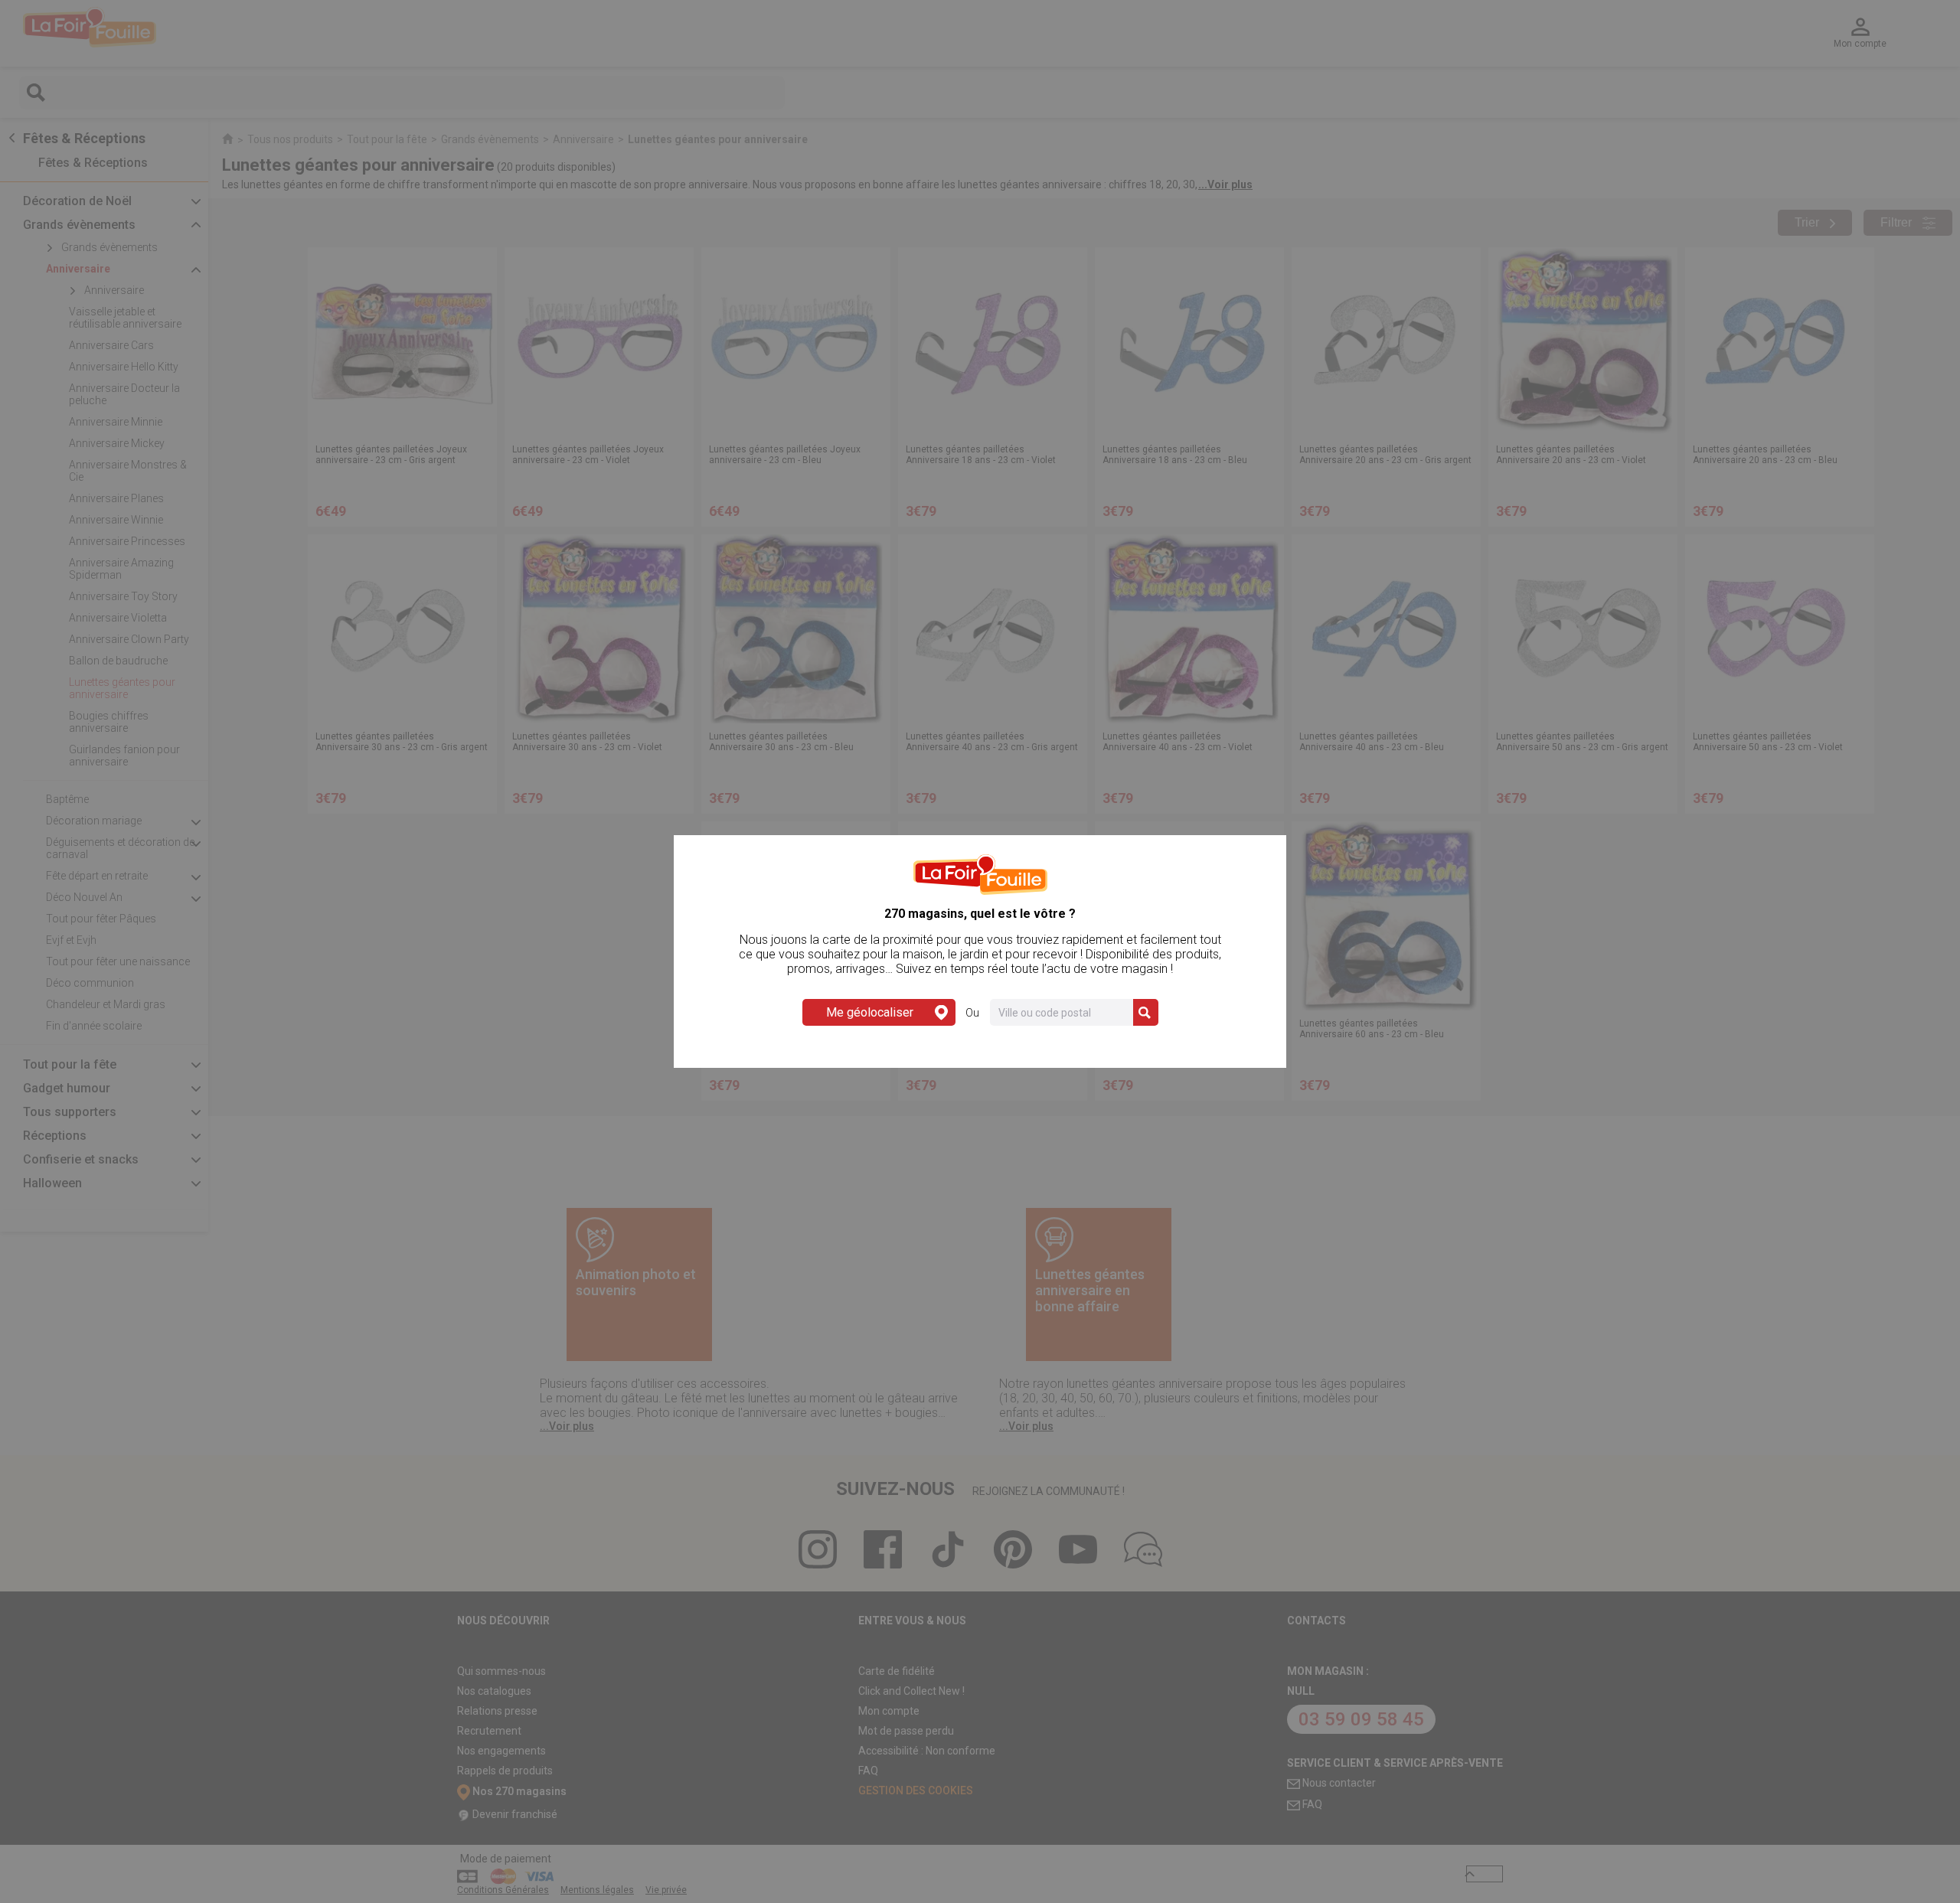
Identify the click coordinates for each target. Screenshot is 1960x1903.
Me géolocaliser (870, 1012)
